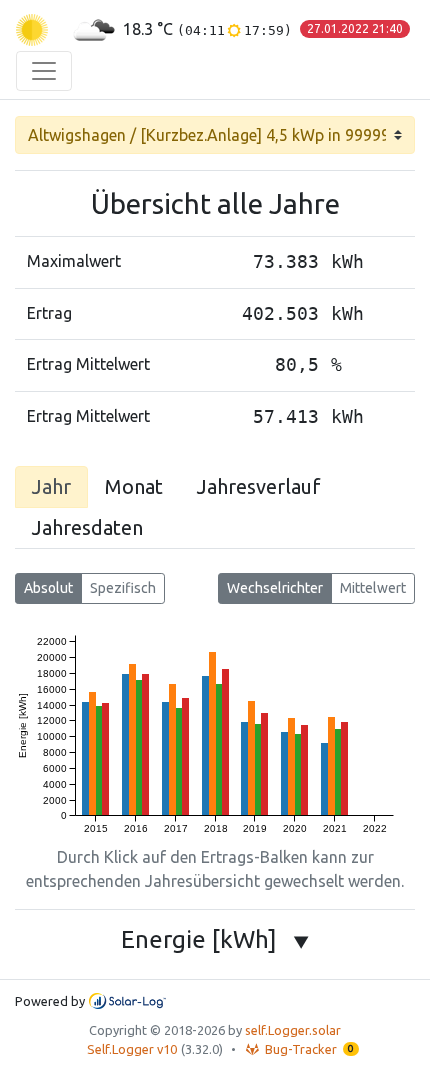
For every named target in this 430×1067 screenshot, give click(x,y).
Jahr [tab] (51, 486)
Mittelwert (373, 588)
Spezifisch (123, 588)
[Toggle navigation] (44, 71)
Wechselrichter (275, 588)
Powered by (50, 1001)
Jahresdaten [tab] (87, 527)
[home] (32, 29)
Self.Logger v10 (132, 1049)
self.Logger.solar (293, 1030)
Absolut (48, 588)
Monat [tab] (134, 486)
